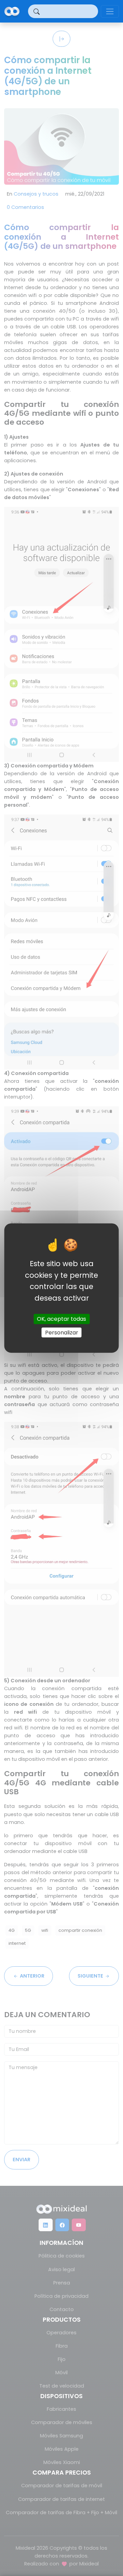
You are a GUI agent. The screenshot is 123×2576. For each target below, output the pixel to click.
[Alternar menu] (110, 11)
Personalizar (62, 1332)
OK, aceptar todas (61, 1319)
